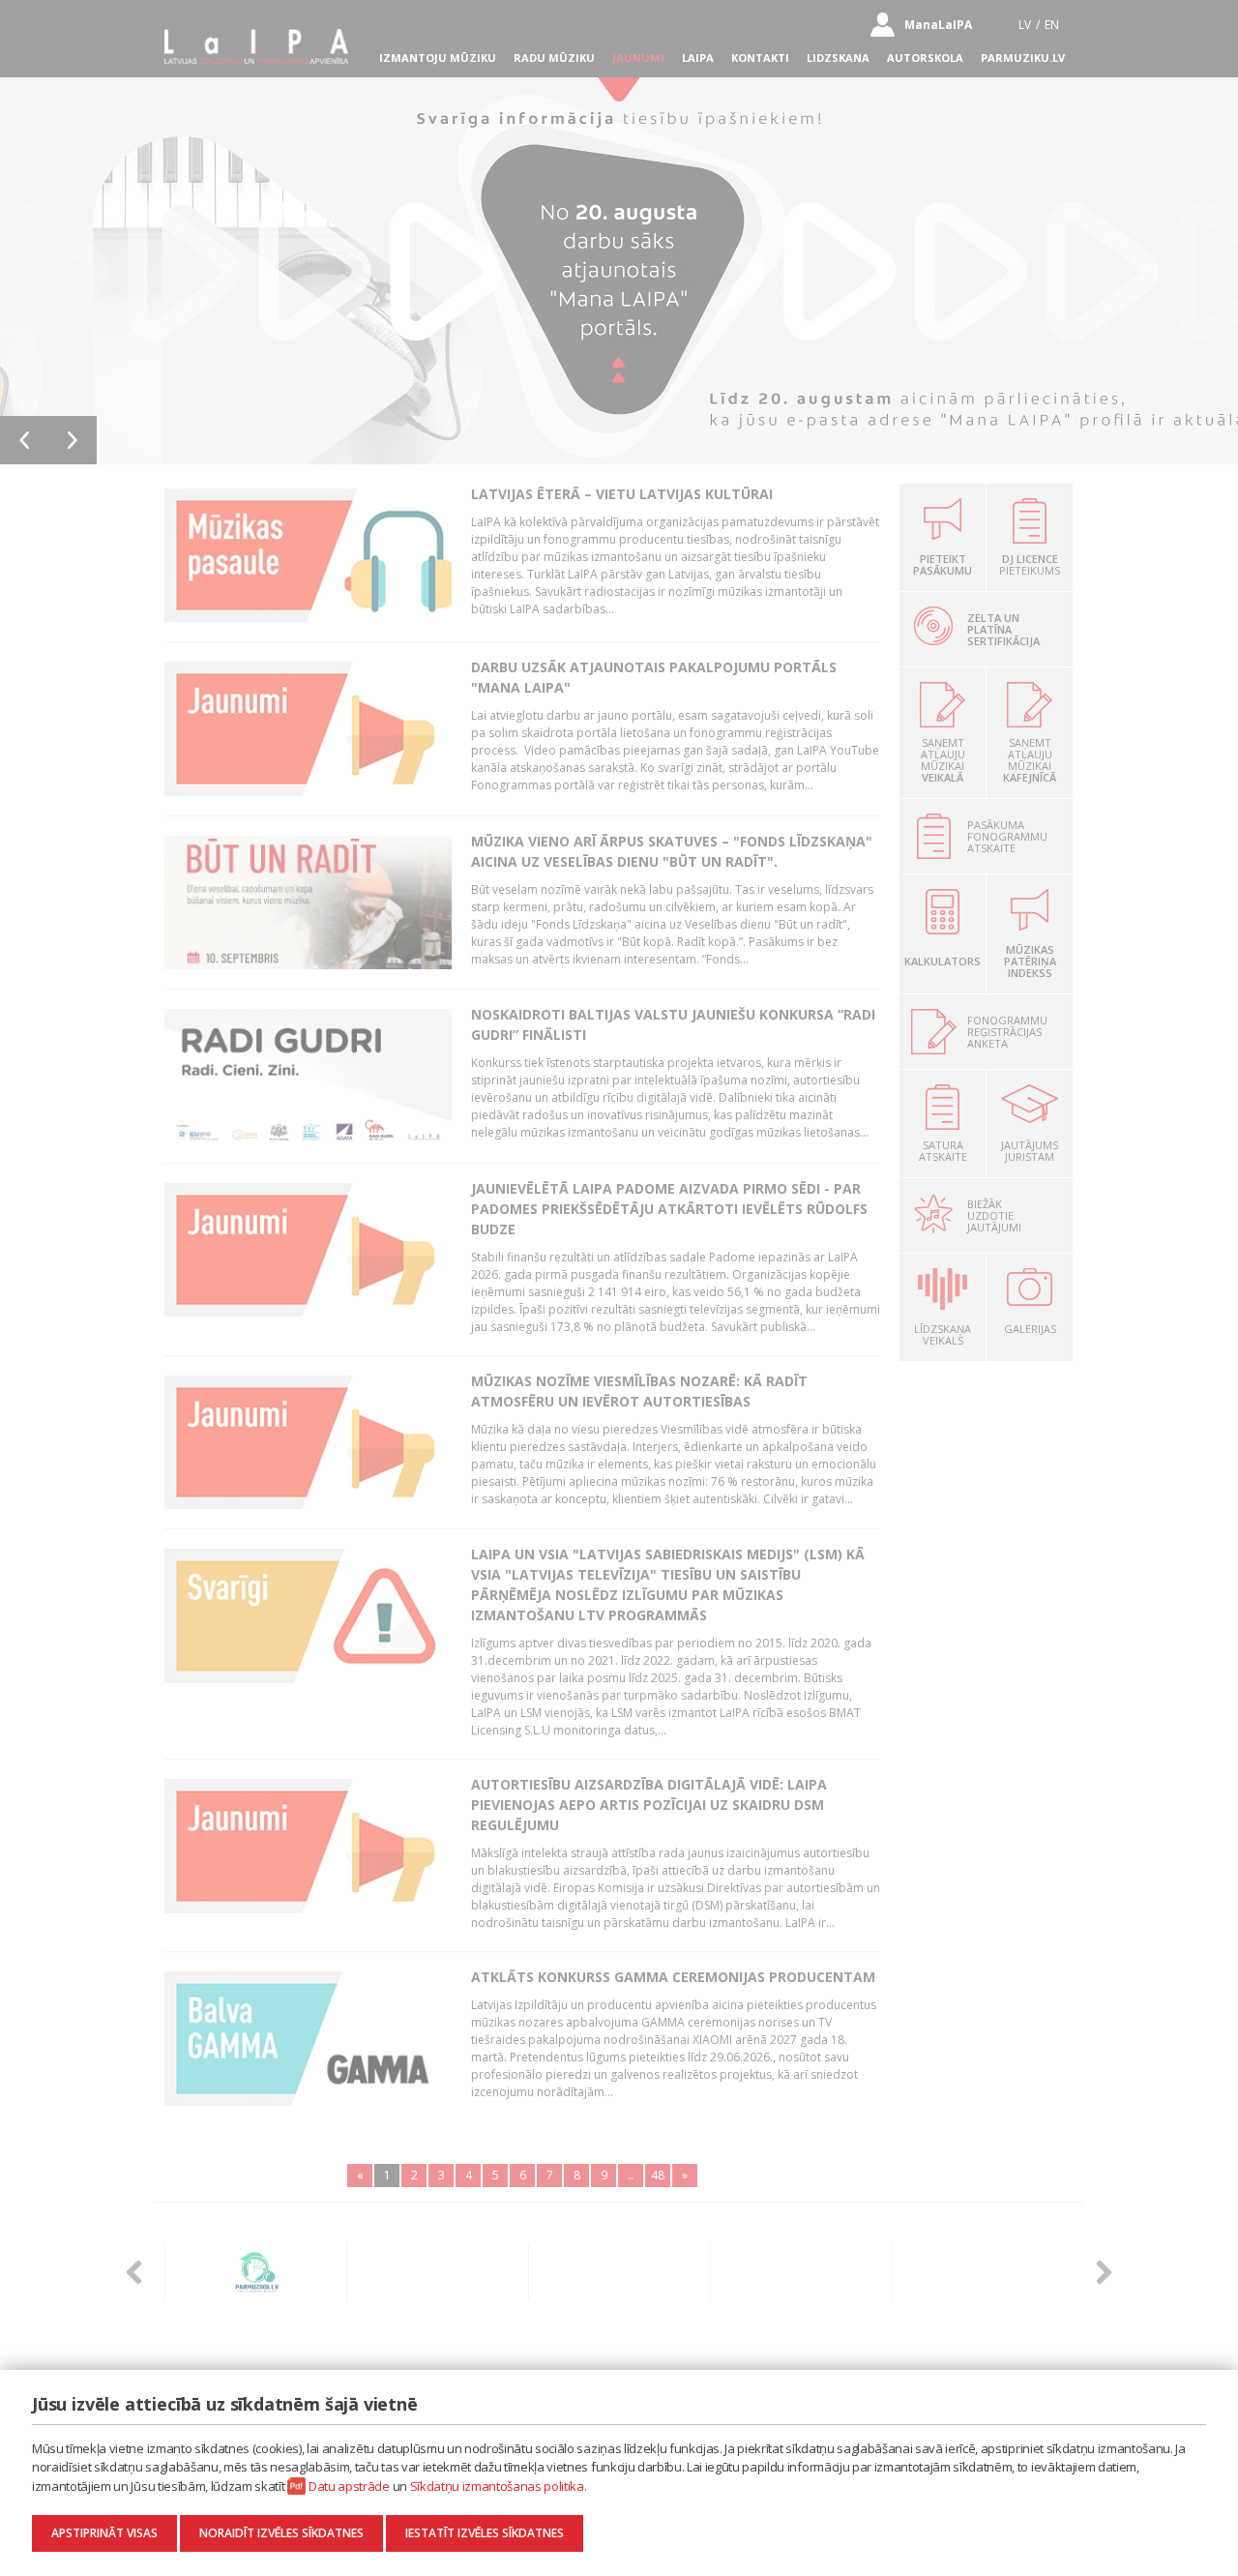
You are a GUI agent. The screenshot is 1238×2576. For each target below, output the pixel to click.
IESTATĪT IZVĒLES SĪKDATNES (485, 2533)
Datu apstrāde (349, 2486)
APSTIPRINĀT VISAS (104, 2533)
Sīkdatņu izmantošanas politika (497, 2486)
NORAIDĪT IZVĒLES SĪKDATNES (281, 2533)
